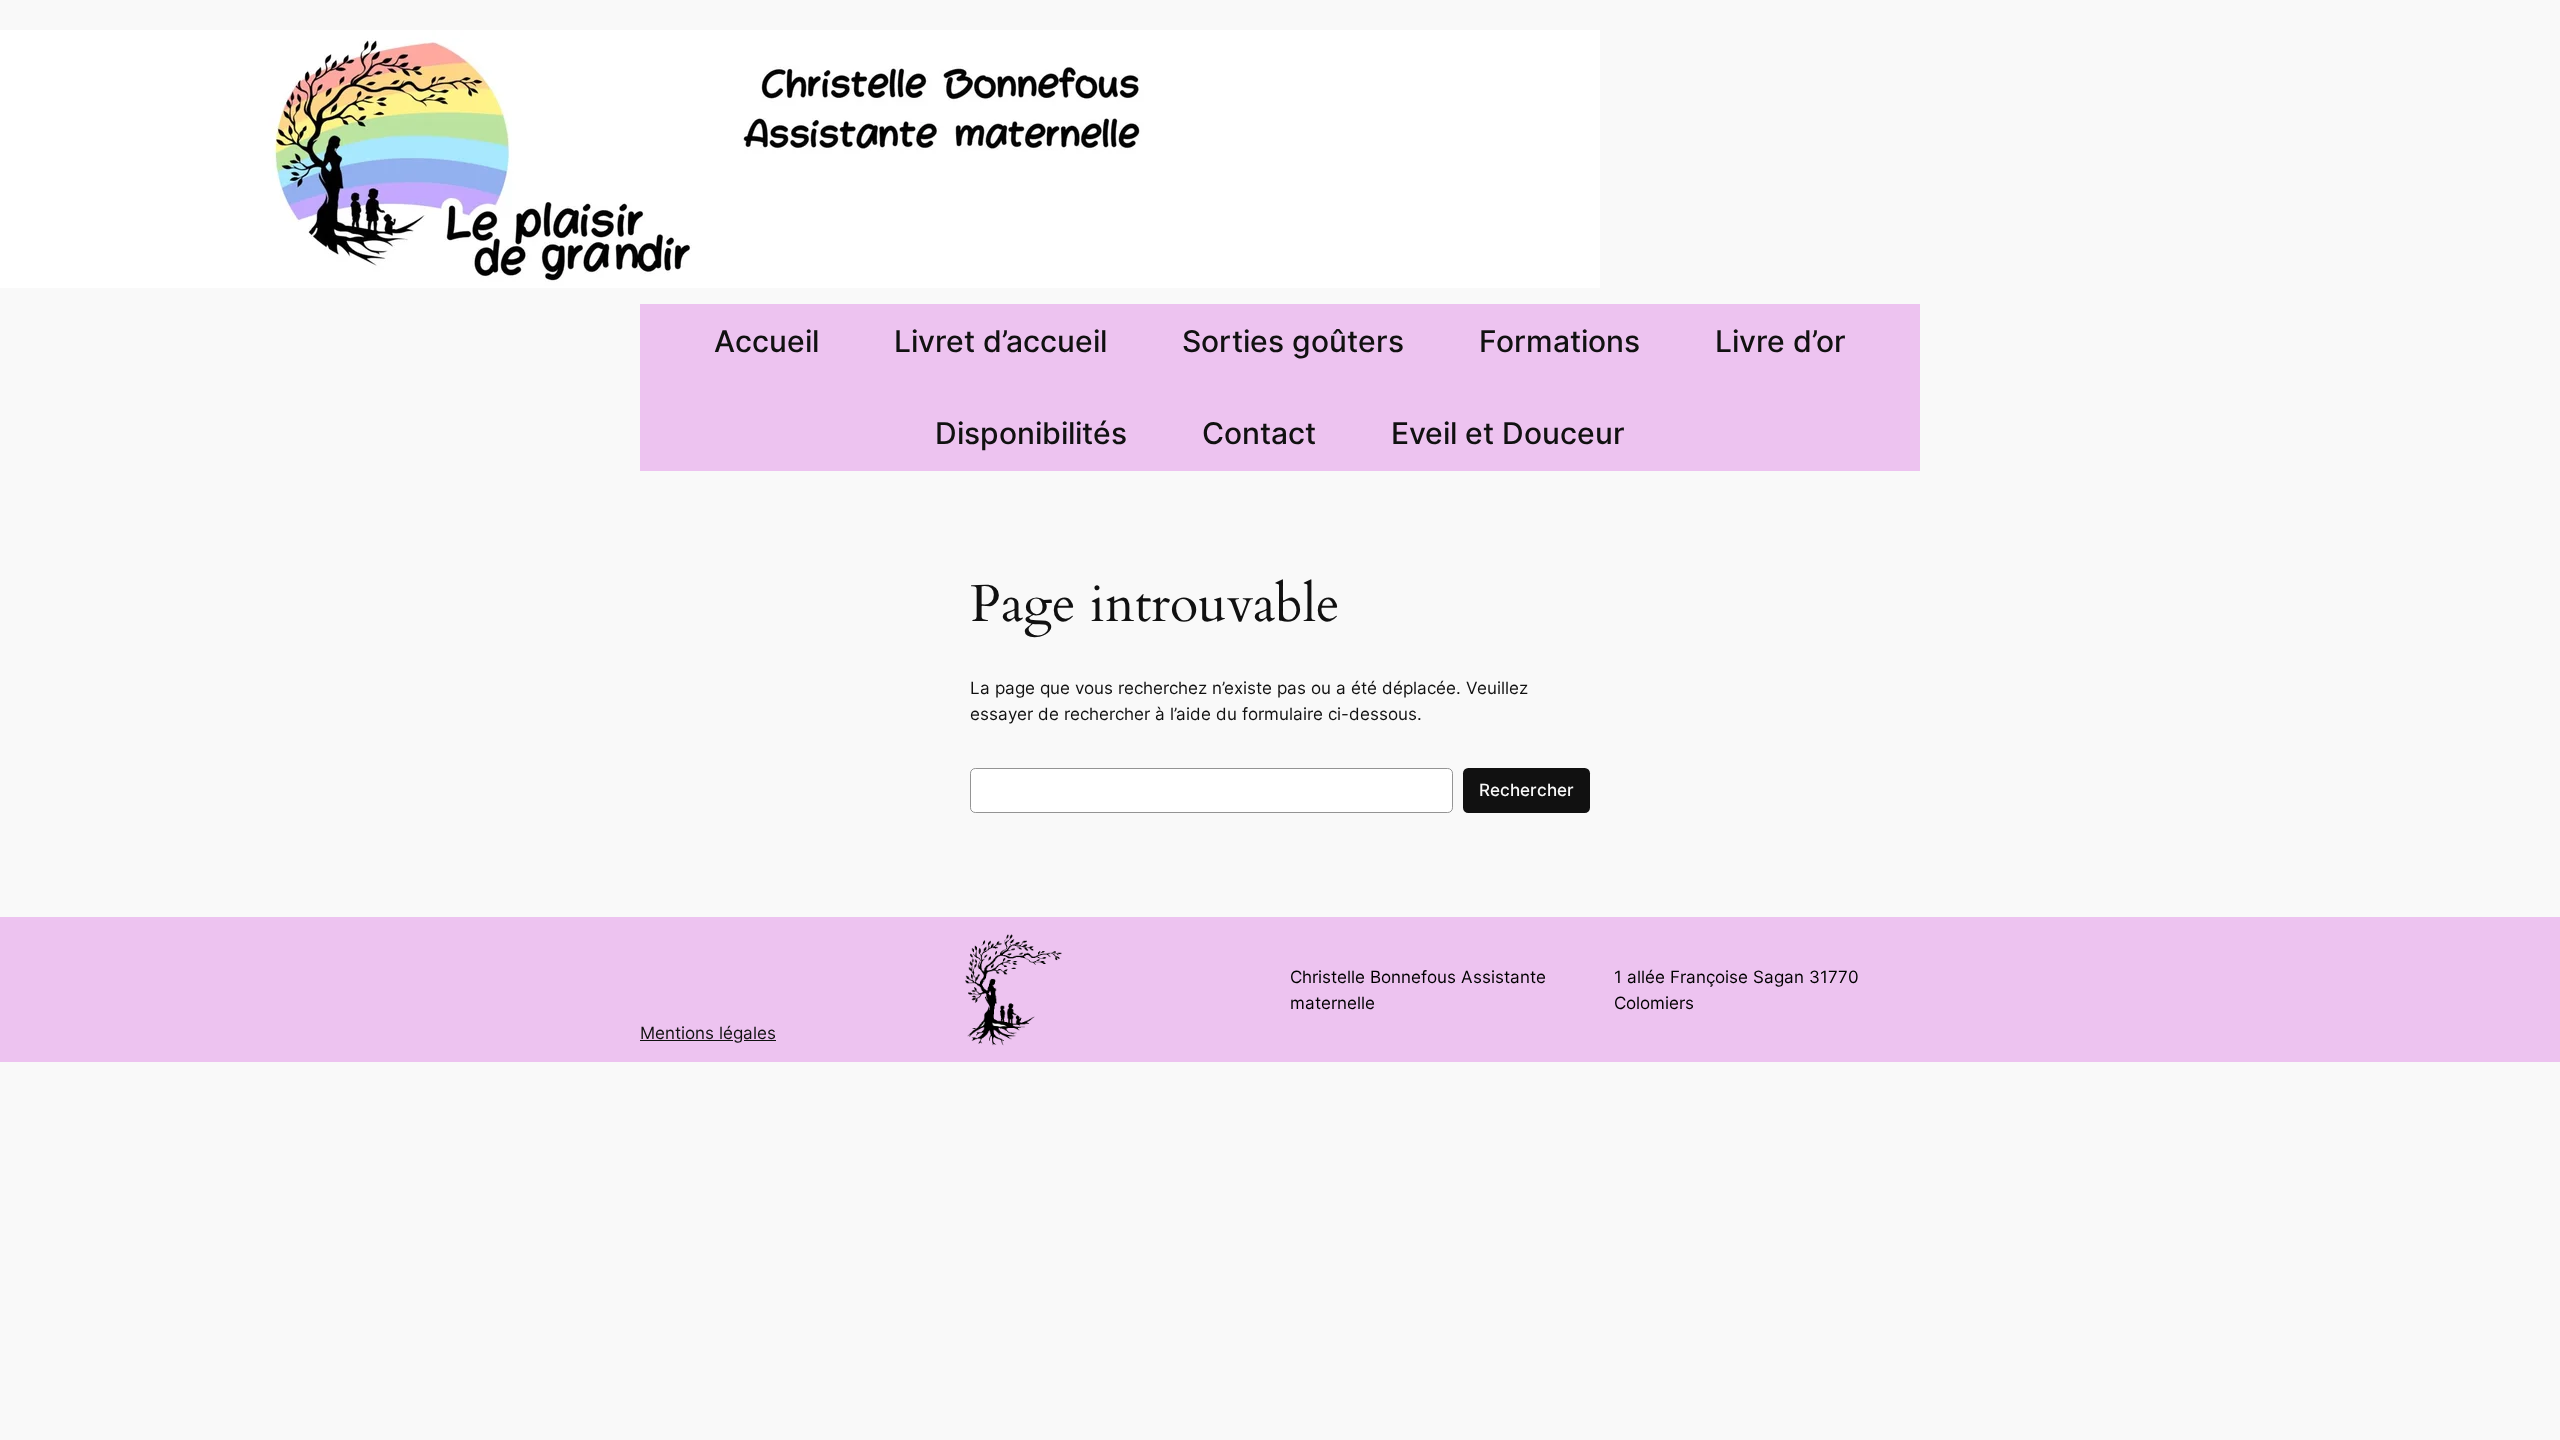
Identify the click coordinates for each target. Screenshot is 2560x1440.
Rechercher (1526, 790)
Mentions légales (708, 1033)
